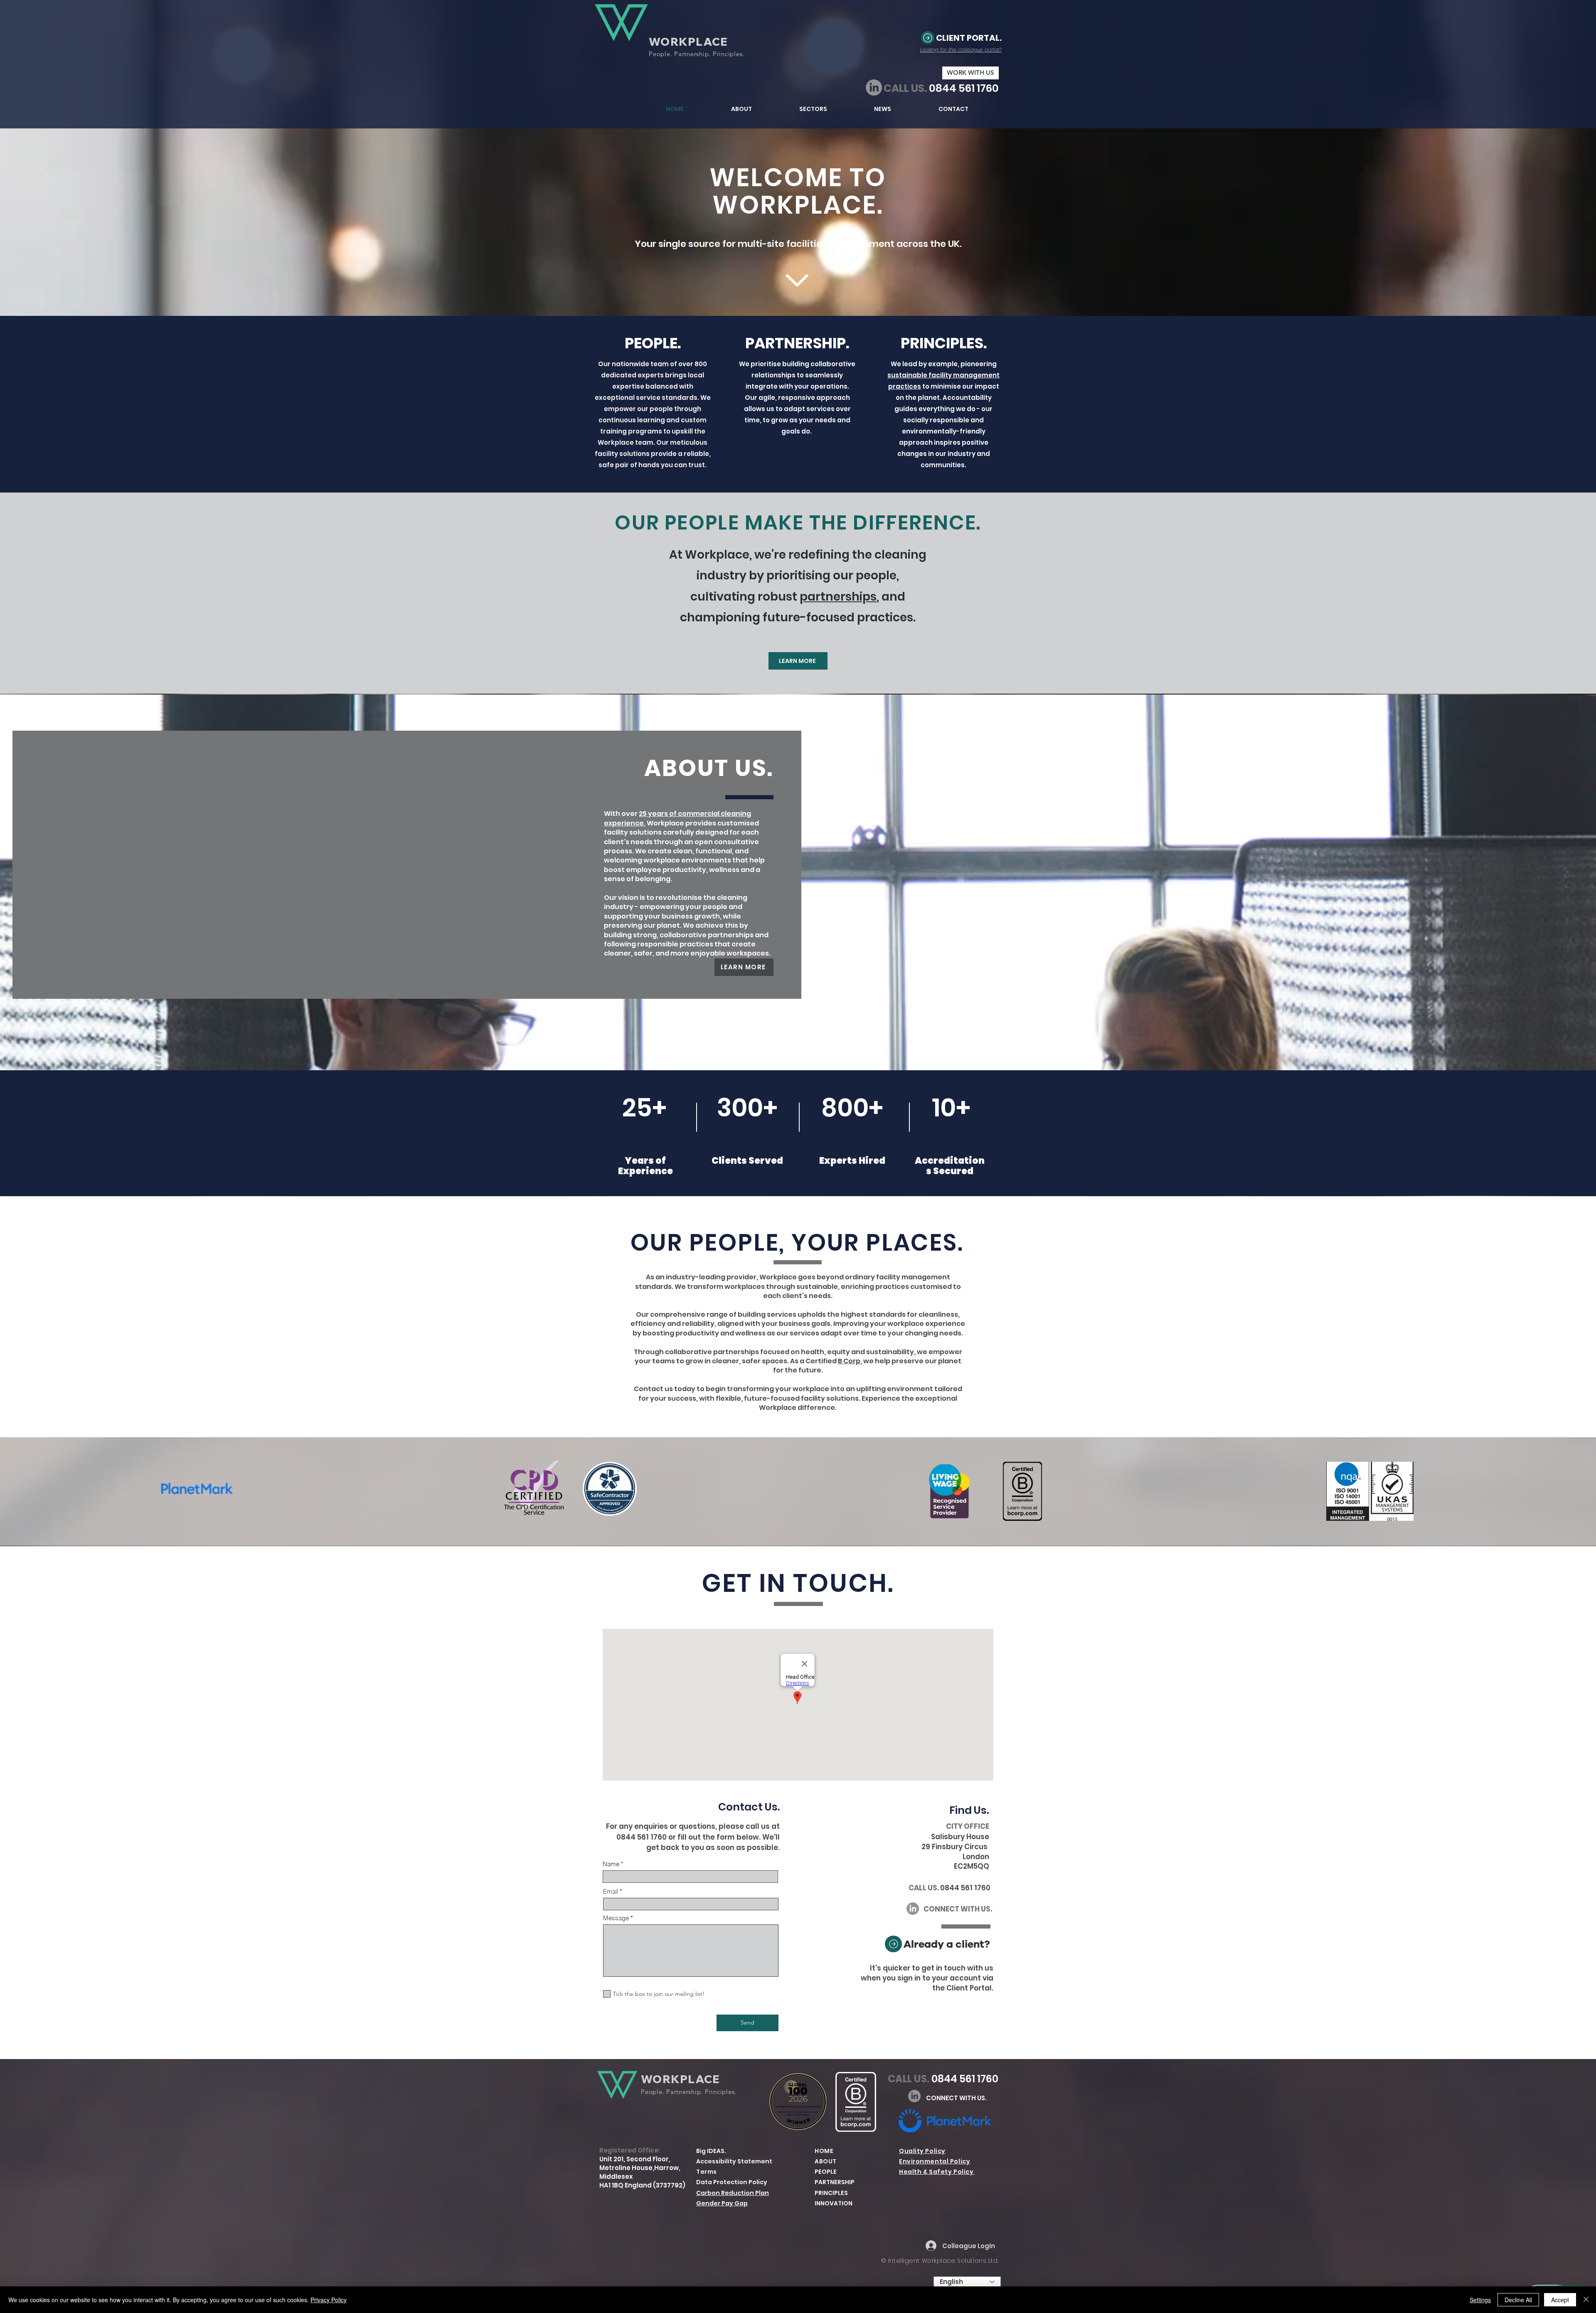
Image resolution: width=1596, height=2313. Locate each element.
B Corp (849, 1361)
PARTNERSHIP (835, 2182)
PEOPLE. (653, 343)
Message (616, 1918)
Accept (1560, 2300)
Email (611, 1891)
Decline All (1518, 2300)
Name (611, 1864)
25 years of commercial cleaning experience (677, 818)
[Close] (1586, 2300)
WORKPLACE (688, 42)
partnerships (838, 597)
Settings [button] (1480, 2300)
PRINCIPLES (831, 2193)
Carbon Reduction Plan (733, 2193)
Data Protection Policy (732, 2182)
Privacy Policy (329, 2300)
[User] (928, 38)
